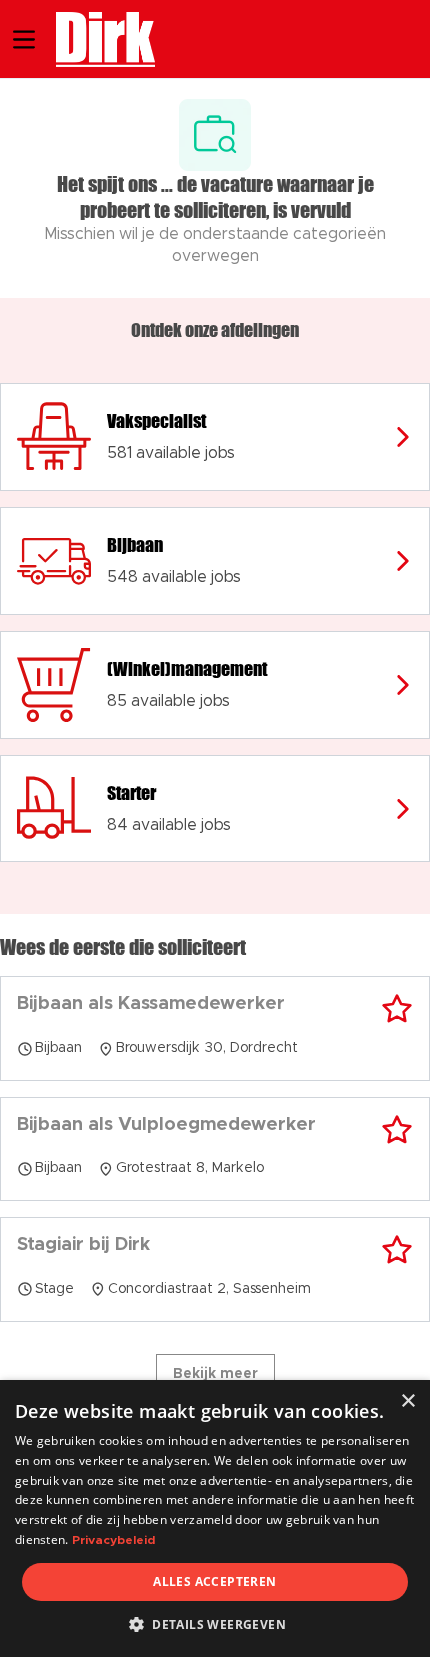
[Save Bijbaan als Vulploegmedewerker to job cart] (397, 1130)
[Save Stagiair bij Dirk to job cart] (397, 1250)
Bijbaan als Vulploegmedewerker (166, 1125)
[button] (215, 1624)
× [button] (407, 1401)
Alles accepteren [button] (214, 1581)
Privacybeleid (113, 1540)
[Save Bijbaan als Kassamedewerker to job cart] (397, 1009)
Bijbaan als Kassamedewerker (151, 1004)
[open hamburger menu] (24, 39)
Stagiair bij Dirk (83, 1245)
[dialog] (215, 1518)
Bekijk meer (215, 1374)
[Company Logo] (95, 37)
